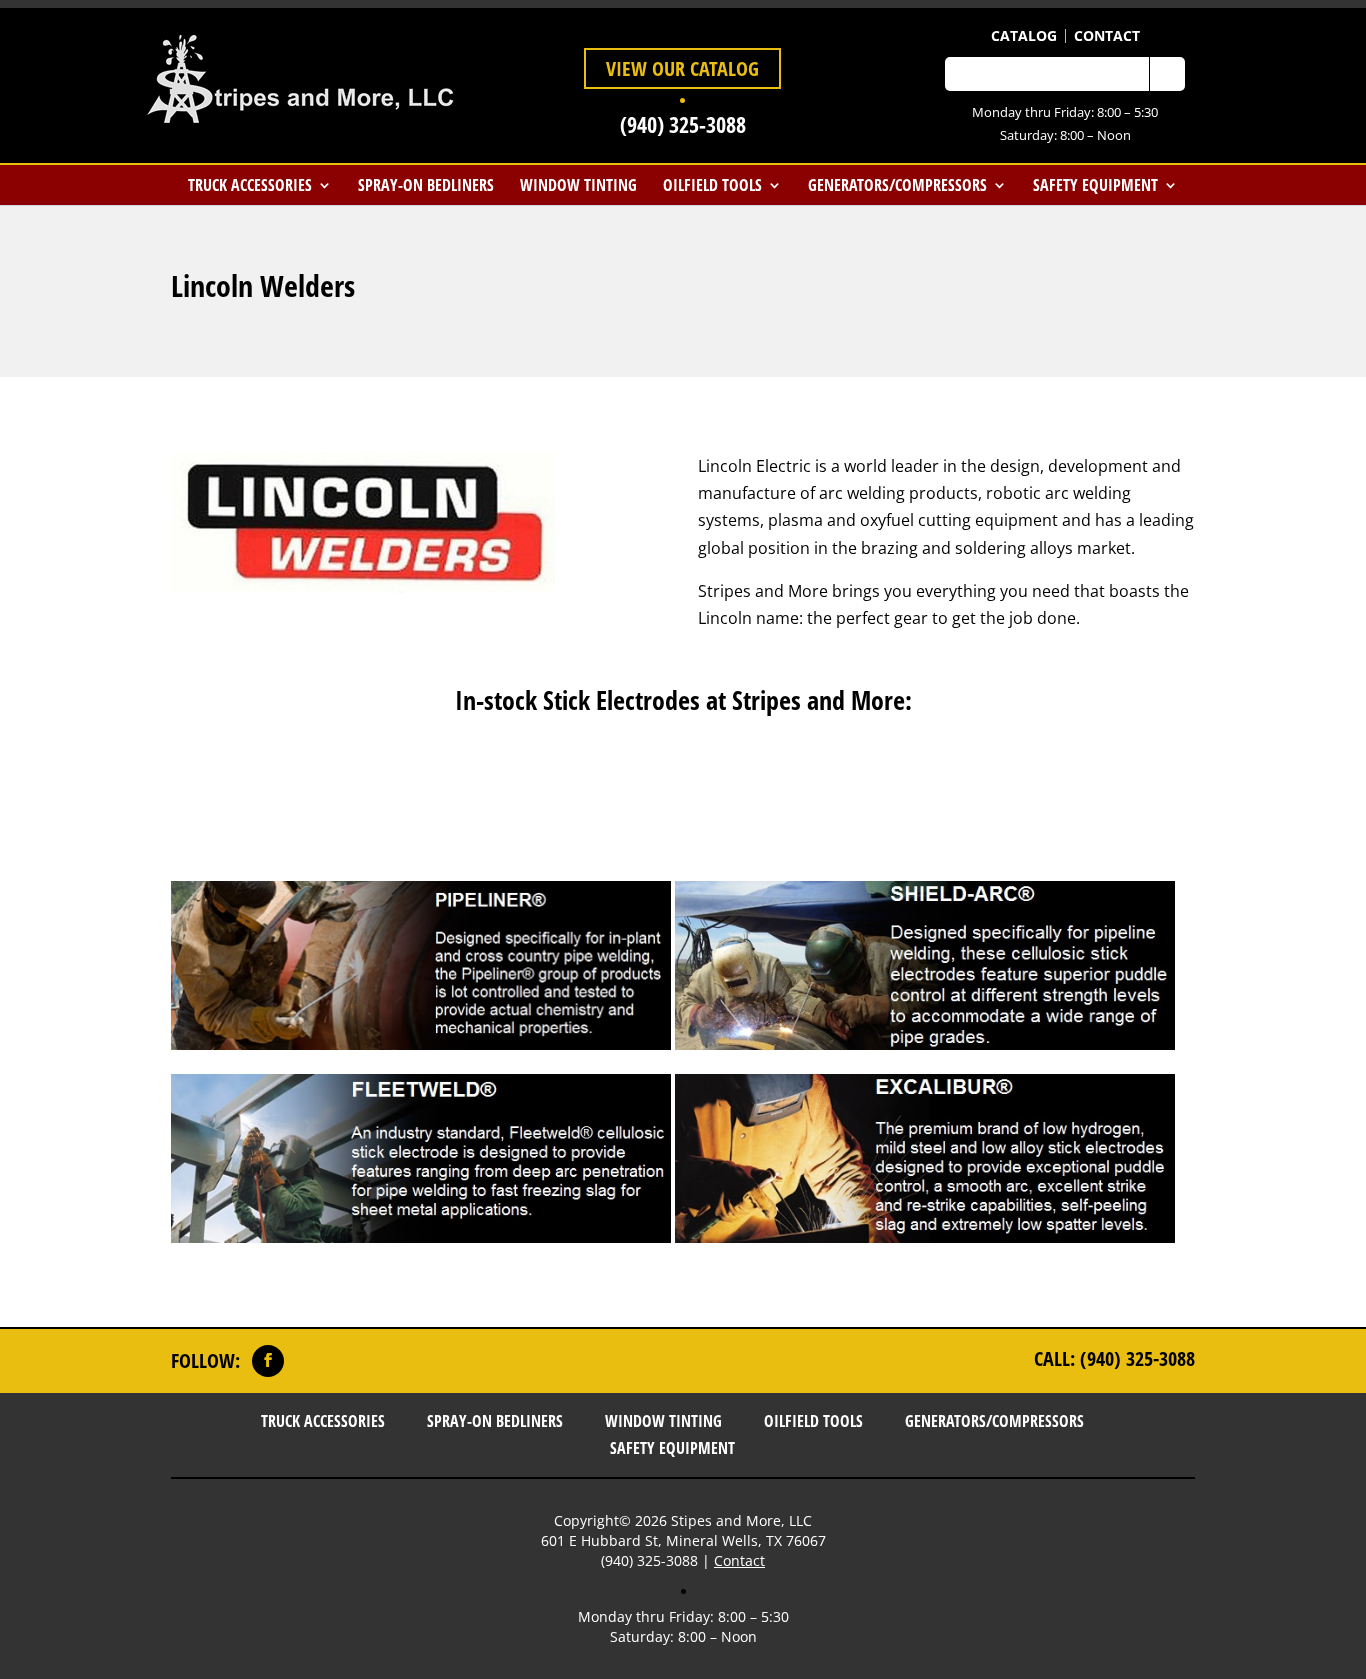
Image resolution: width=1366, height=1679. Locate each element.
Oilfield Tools (712, 185)
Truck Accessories (250, 185)
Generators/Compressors (897, 185)
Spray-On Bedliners (426, 185)
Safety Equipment (1095, 185)
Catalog (1024, 36)
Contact (1107, 36)
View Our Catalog (682, 68)
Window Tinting (578, 185)
